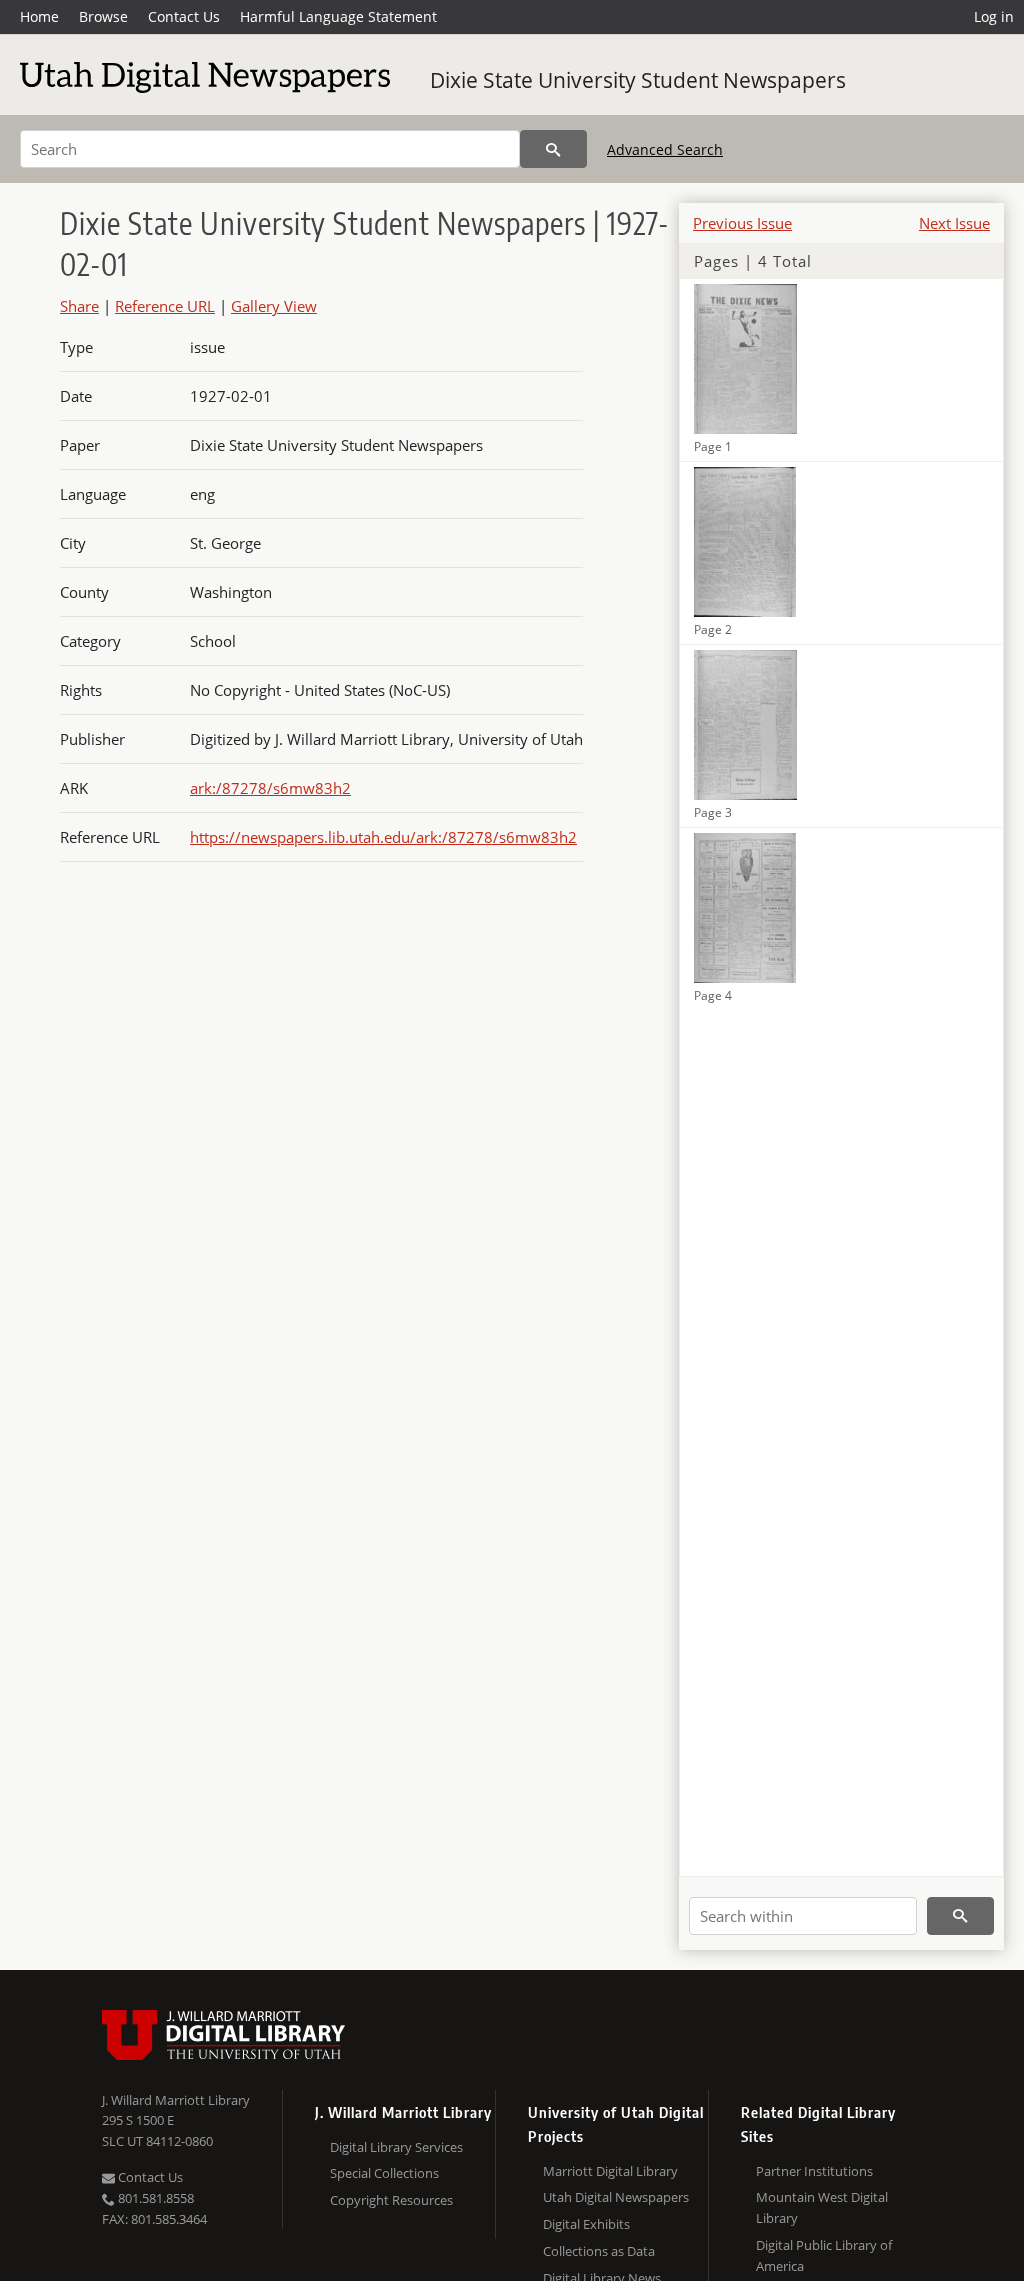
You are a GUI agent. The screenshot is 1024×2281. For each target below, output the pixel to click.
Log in (994, 16)
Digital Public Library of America (824, 2255)
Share (79, 306)
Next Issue (954, 223)
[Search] (553, 149)
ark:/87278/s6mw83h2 (270, 788)
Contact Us (184, 16)
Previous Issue (742, 223)
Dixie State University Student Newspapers (638, 80)
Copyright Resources (391, 2200)
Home (39, 16)
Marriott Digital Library (610, 2171)
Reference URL (165, 306)
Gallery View (274, 306)
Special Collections (384, 2173)
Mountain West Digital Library (822, 2207)
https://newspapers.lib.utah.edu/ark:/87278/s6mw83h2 (383, 837)
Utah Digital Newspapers (616, 2197)
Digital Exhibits (586, 2224)
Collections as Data (599, 2251)
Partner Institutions (814, 2171)
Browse (103, 16)
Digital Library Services (396, 2147)
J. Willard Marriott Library (176, 2100)
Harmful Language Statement (338, 16)
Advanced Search (665, 149)
